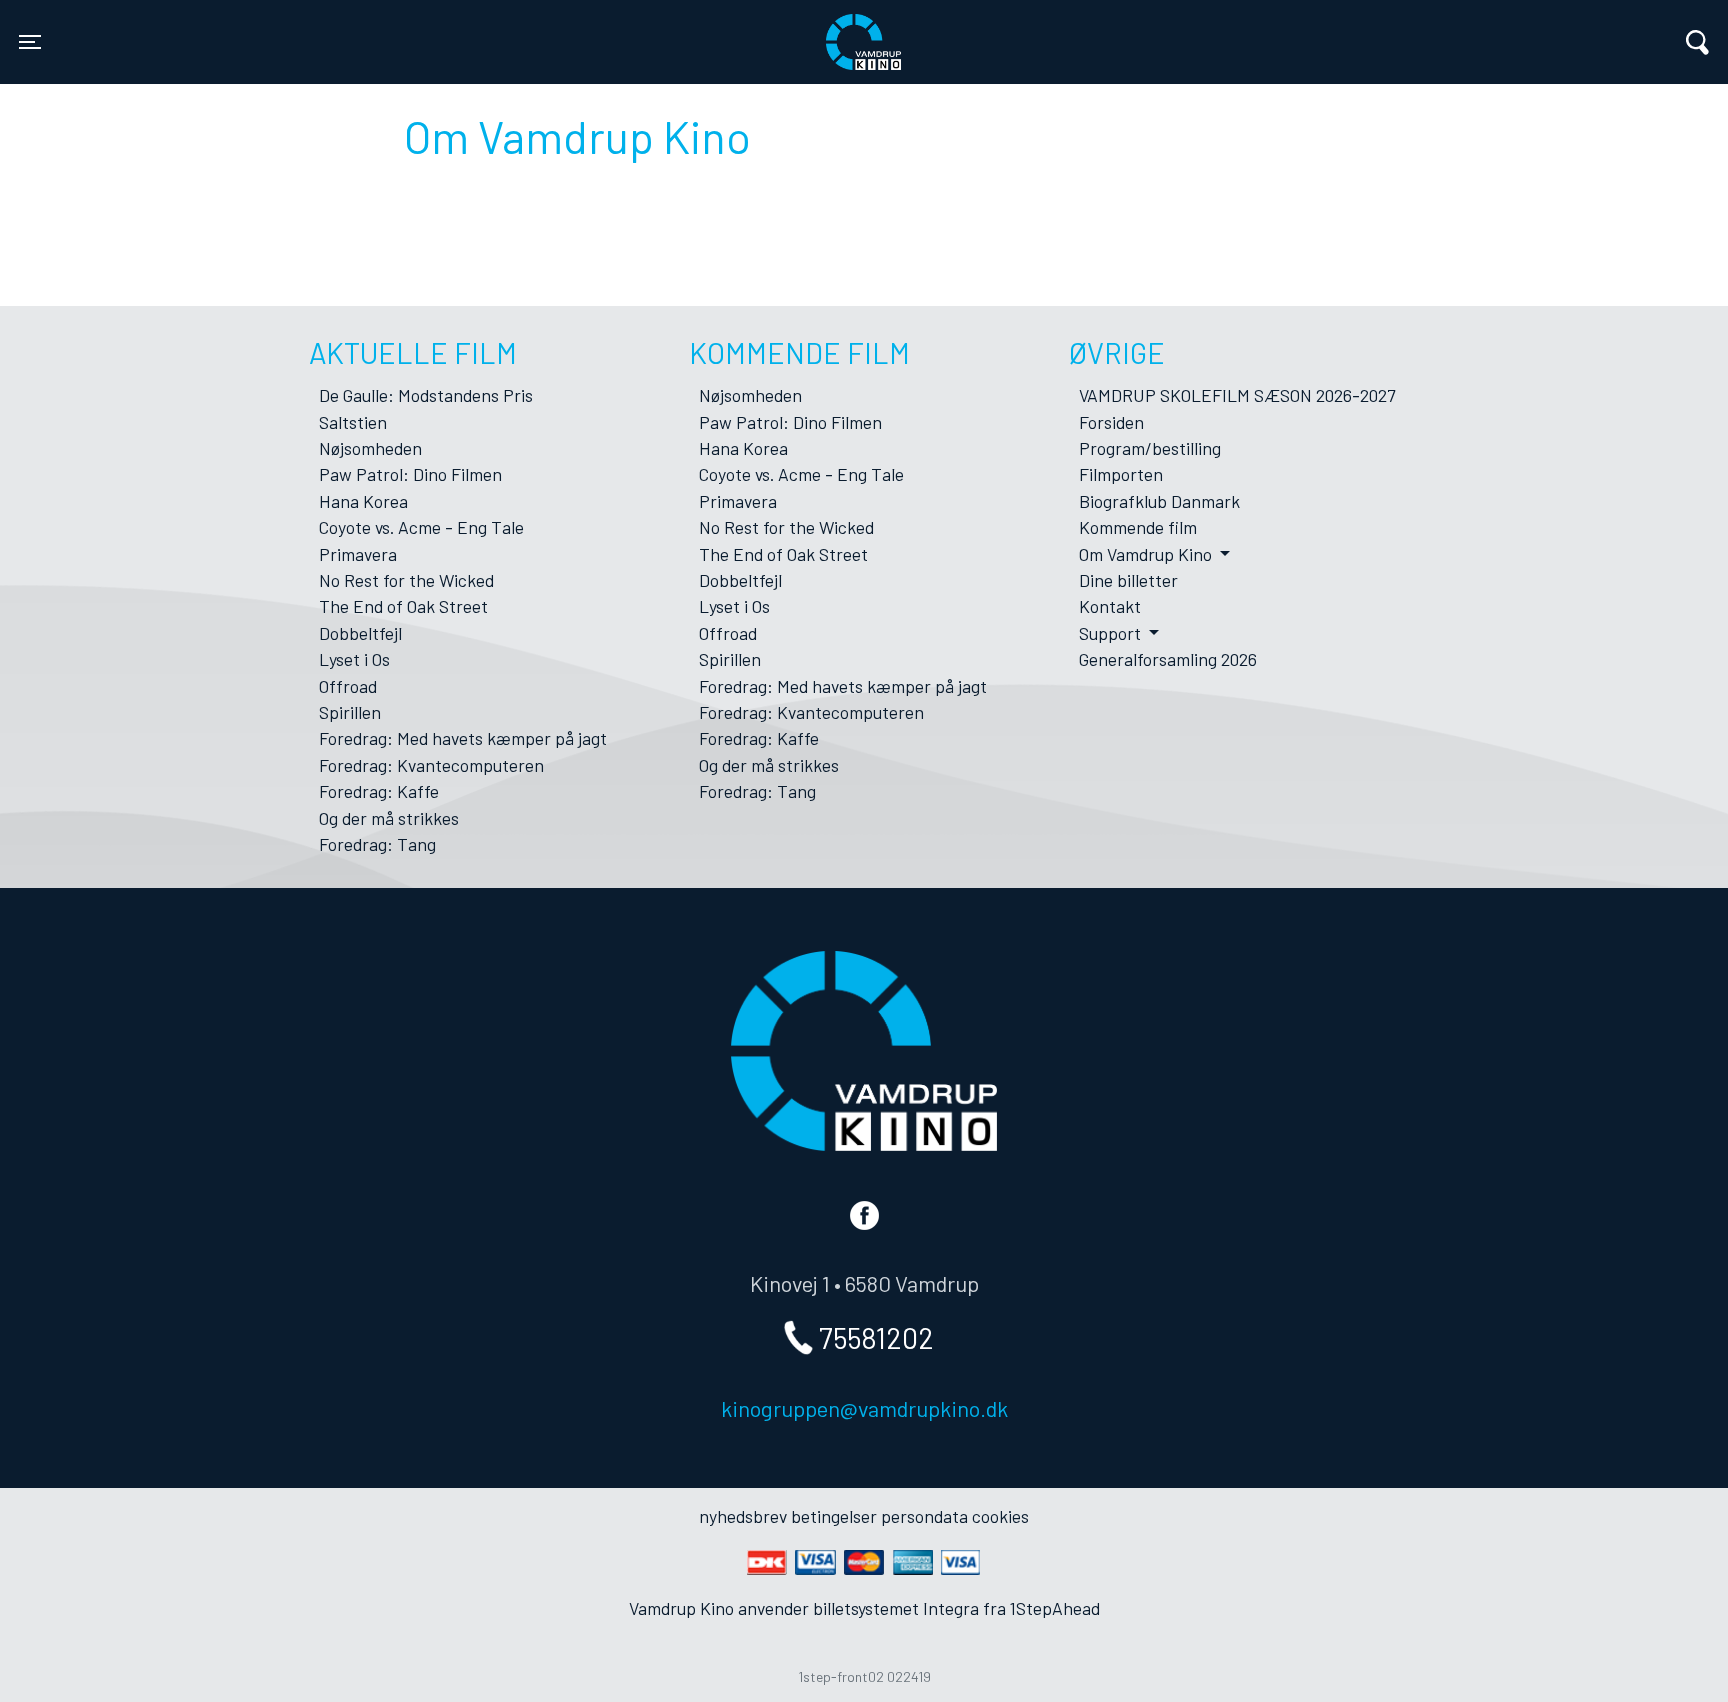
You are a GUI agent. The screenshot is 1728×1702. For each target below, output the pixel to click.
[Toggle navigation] (1697, 42)
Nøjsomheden (370, 448)
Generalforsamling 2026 (1168, 659)
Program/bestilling (1150, 448)
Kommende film (1138, 527)
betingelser (834, 1516)
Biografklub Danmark (1159, 501)
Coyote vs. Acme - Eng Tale (421, 527)
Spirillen (350, 712)
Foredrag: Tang (377, 844)
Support (1112, 633)
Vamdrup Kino (410, 29)
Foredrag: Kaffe (379, 791)
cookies (1000, 1516)
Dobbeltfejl (360, 633)
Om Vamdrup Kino (1147, 554)
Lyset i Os (354, 659)
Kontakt (1110, 606)
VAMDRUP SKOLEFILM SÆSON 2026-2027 (1237, 395)
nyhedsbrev (743, 1516)
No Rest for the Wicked (406, 580)
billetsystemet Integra (896, 1608)
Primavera (358, 554)
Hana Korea (363, 501)
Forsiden (1111, 422)
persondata (924, 1516)
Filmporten (1121, 474)
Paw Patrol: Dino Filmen (410, 474)
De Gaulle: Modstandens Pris (426, 395)
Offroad (348, 686)
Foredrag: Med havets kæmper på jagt (463, 738)
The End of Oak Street (403, 606)
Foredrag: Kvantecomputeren (431, 765)
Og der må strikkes (389, 818)
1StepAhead (1055, 1608)
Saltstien (353, 422)
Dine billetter (1128, 580)
